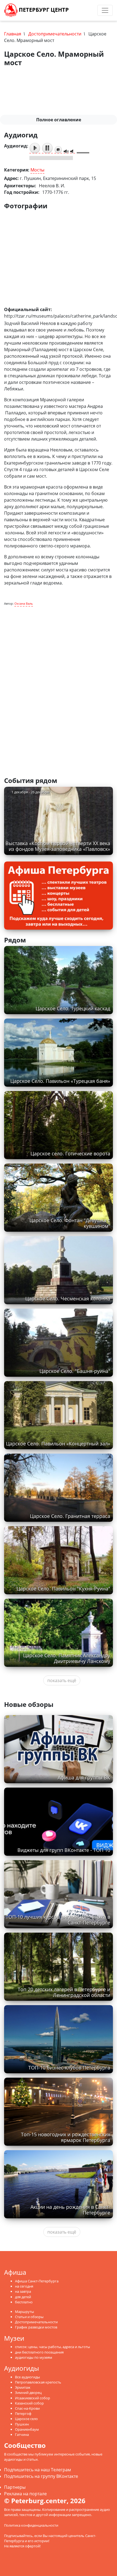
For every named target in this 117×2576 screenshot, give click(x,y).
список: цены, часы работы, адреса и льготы (53, 2347)
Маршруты (24, 2312)
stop (58, 150)
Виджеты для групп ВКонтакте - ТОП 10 (64, 1850)
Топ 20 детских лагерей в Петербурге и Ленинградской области (64, 1992)
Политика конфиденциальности (31, 2525)
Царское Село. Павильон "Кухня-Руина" (63, 1589)
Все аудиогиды (27, 2377)
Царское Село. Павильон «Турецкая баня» (60, 1081)
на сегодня (24, 2286)
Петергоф (23, 2414)
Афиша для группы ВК (84, 1777)
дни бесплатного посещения (39, 2352)
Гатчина (22, 2435)
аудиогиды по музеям (34, 2357)
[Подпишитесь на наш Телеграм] (81, 10)
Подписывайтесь (18, 2536)
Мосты (37, 170)
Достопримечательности (55, 34)
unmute (73, 151)
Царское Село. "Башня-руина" (75, 1371)
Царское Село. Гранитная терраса (70, 1516)
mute (66, 151)
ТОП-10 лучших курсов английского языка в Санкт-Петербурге (58, 1920)
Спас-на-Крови (27, 2408)
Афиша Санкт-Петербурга (37, 2281)
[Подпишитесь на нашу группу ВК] (86, 10)
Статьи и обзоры (29, 2317)
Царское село (26, 2419)
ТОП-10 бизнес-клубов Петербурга (69, 2068)
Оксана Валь (24, 603)
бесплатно (24, 2302)
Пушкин (22, 2424)
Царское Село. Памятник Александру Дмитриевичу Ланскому (67, 1658)
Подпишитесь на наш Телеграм (38, 2470)
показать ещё (62, 1680)
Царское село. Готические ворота (70, 1153)
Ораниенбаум (27, 2429)
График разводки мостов (36, 2327)
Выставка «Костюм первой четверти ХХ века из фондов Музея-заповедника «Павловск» (58, 846)
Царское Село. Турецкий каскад (73, 1008)
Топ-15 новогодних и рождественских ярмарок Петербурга (66, 2137)
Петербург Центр (43, 10)
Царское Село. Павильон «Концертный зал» (58, 1444)
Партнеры (15, 2487)
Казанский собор (29, 2403)
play (35, 148)
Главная (13, 34)
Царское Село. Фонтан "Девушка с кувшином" (70, 1223)
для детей (23, 2297)
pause (47, 148)
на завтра (23, 2291)
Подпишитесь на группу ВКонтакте (41, 2476)
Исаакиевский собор (33, 2398)
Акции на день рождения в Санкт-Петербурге (70, 2210)
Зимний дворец (28, 2393)
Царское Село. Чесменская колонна (68, 1298)
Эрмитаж (23, 2387)
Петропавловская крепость (38, 2382)
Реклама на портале (25, 2494)
